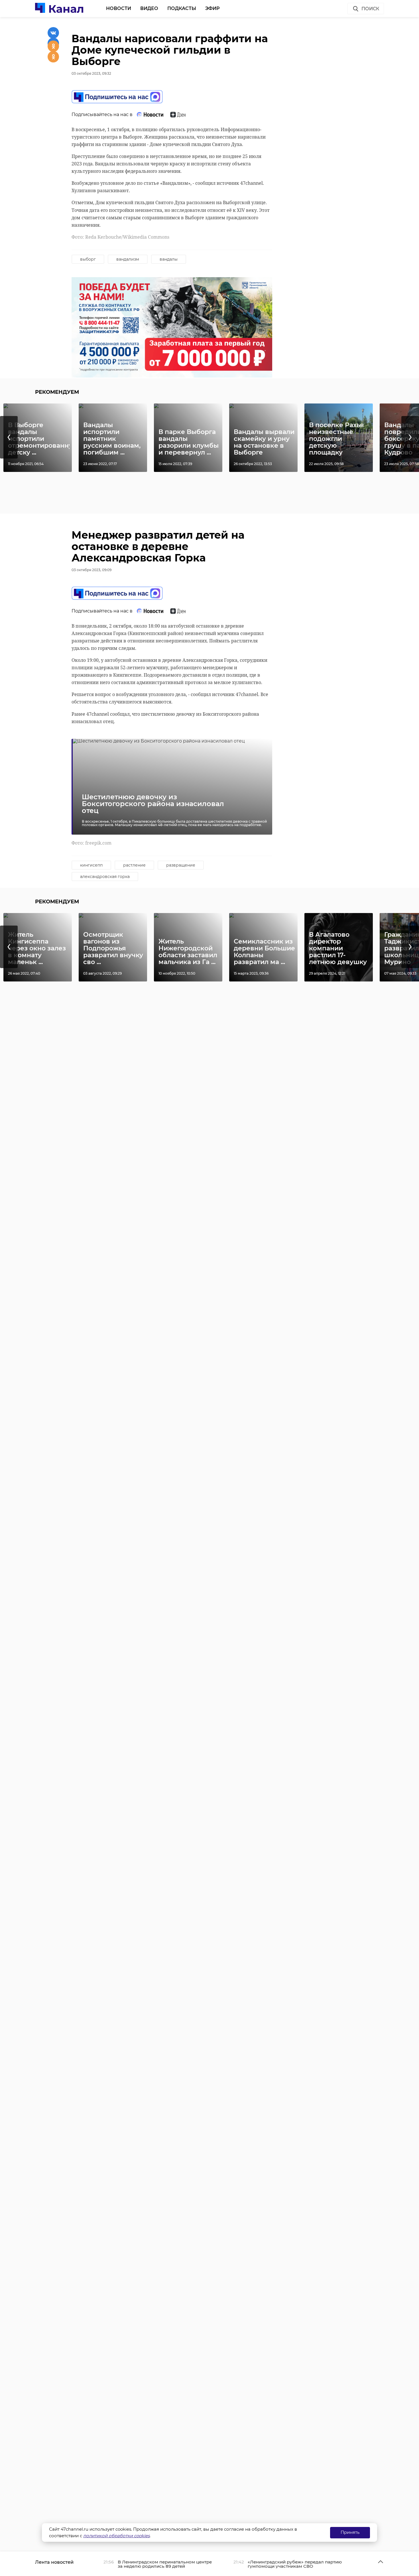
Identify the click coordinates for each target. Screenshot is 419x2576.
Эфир (212, 8)
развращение (181, 865)
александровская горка (105, 877)
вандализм (128, 259)
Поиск (370, 9)
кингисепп (91, 865)
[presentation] (9, 437)
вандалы (169, 259)
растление (134, 865)
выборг (88, 259)
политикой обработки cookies (116, 2536)
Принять (350, 2532)
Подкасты (182, 8)
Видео (149, 8)
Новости (119, 8)
